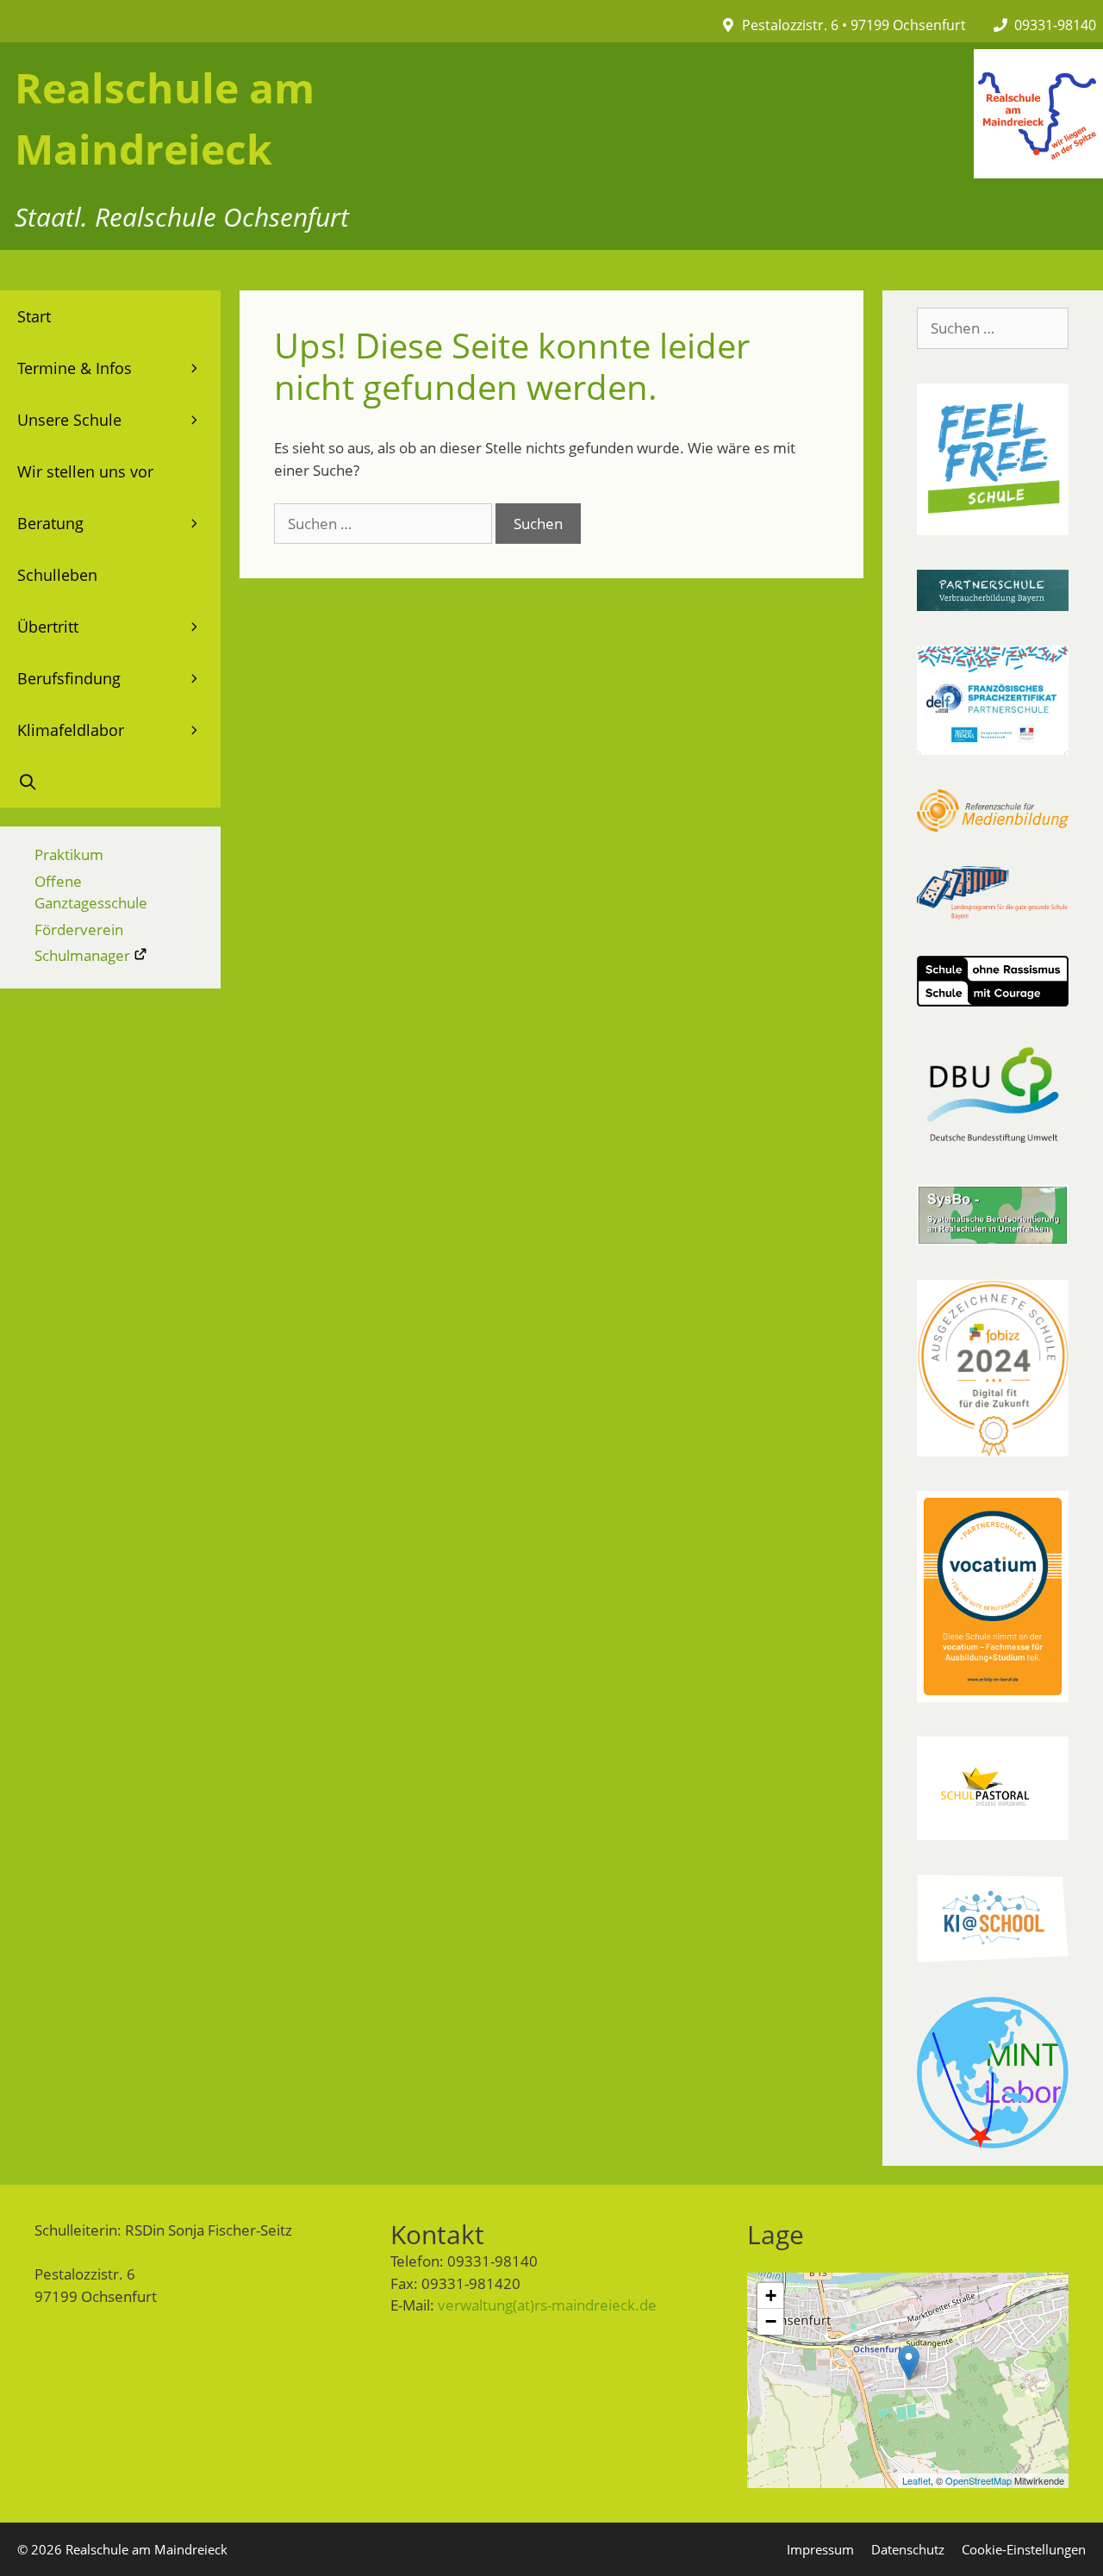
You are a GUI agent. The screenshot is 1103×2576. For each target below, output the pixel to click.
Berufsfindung (69, 678)
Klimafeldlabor (71, 730)
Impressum (820, 2549)
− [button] (771, 2321)
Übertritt (48, 627)
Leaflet (916, 2480)
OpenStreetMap (978, 2480)
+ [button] (771, 2295)
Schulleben (57, 575)
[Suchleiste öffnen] (110, 782)
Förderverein (79, 929)
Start (34, 316)
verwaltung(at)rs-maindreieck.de (547, 2305)
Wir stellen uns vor (85, 471)
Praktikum (69, 855)
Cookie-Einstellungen (1024, 2549)
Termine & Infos (75, 368)
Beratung (50, 523)
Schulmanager (84, 955)
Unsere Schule (69, 420)
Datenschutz (908, 2549)
